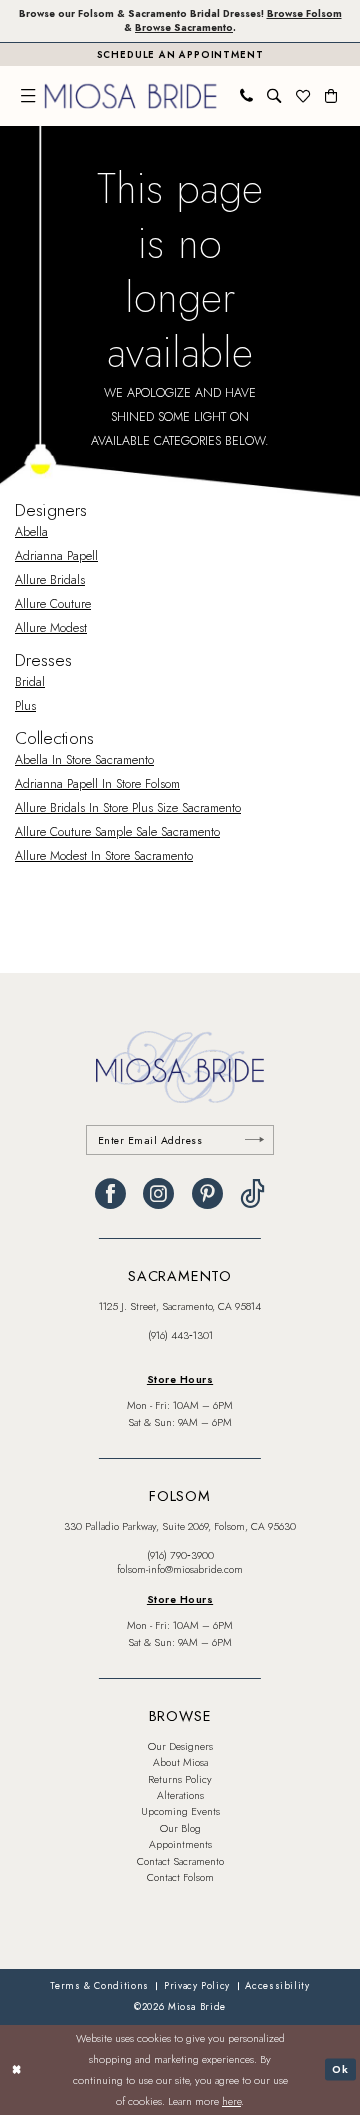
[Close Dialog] (16, 2070)
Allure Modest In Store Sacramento (104, 856)
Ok (340, 2069)
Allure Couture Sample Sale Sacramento (117, 832)
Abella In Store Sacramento (84, 760)
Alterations (180, 1795)
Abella (31, 532)
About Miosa (180, 1762)
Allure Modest (51, 628)
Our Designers (180, 1746)
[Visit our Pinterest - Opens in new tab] (207, 1194)
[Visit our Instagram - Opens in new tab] (158, 1194)
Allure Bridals (50, 580)
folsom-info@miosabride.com (180, 1569)
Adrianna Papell (56, 556)
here (231, 2101)
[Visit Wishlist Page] (303, 96)
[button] (28, 96)
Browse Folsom (304, 14)
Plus (25, 706)
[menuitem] (28, 96)
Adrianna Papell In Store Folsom (97, 784)
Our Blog (180, 1828)
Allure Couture (53, 604)
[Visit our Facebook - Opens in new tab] (110, 1194)
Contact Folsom (180, 1877)
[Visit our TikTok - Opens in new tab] (252, 1194)
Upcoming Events (180, 1811)
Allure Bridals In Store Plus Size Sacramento (128, 808)
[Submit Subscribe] (254, 1140)
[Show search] (274, 96)
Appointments (180, 1844)
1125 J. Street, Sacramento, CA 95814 (180, 1306)
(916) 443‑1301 (180, 1335)
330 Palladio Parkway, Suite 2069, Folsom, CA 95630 (180, 1526)
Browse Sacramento (184, 28)
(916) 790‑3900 (180, 1555)
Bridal (30, 682)
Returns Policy (180, 1779)
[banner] (130, 95)
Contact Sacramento (180, 1861)
